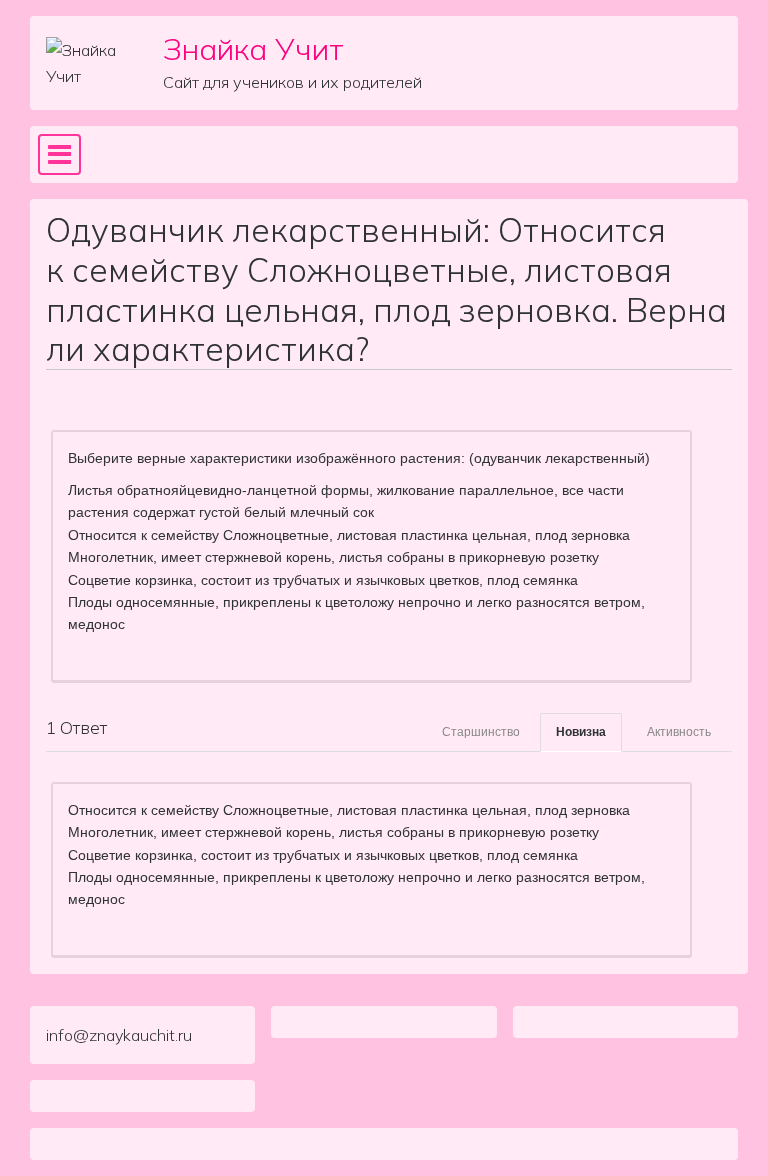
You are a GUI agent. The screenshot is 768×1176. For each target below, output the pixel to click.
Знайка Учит (253, 48)
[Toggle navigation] (59, 155)
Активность (679, 732)
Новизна (581, 732)
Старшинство (481, 732)
